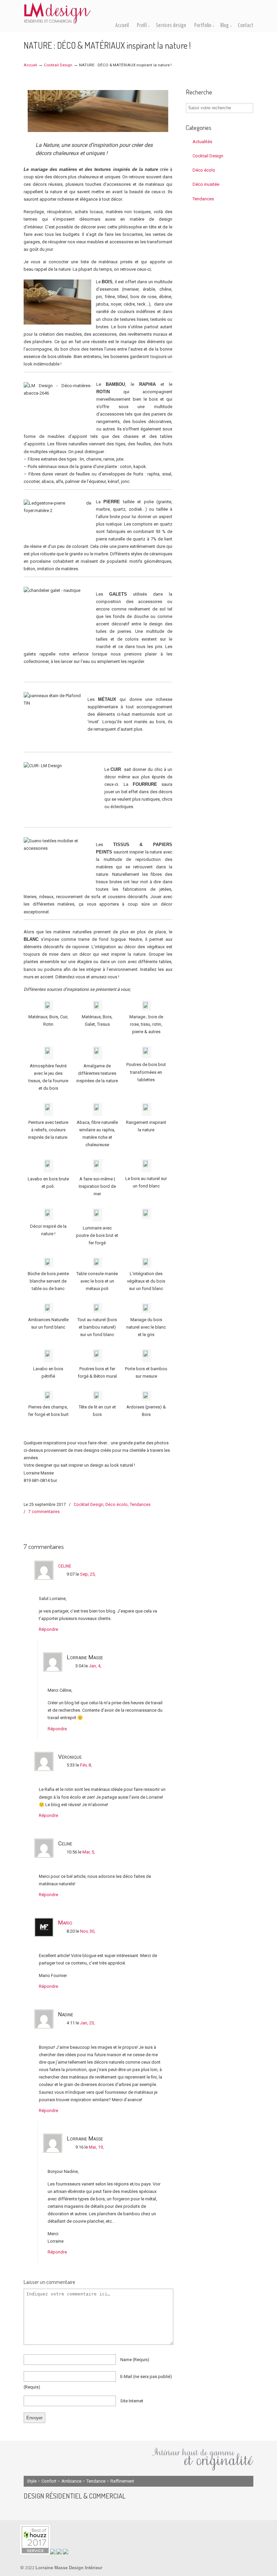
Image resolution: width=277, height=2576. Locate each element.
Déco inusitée (206, 184)
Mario (65, 1923)
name (135, 2360)
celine (65, 1565)
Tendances (140, 1505)
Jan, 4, (95, 1666)
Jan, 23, (87, 2023)
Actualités (202, 142)
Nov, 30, (88, 1931)
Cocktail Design (58, 65)
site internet (132, 2401)
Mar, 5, (89, 1852)
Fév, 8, (86, 1765)
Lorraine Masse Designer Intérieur (57, 13)
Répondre (48, 1629)
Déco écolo (117, 1505)
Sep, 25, (88, 1574)
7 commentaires (44, 1512)
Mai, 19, (96, 2147)
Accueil (30, 65)
